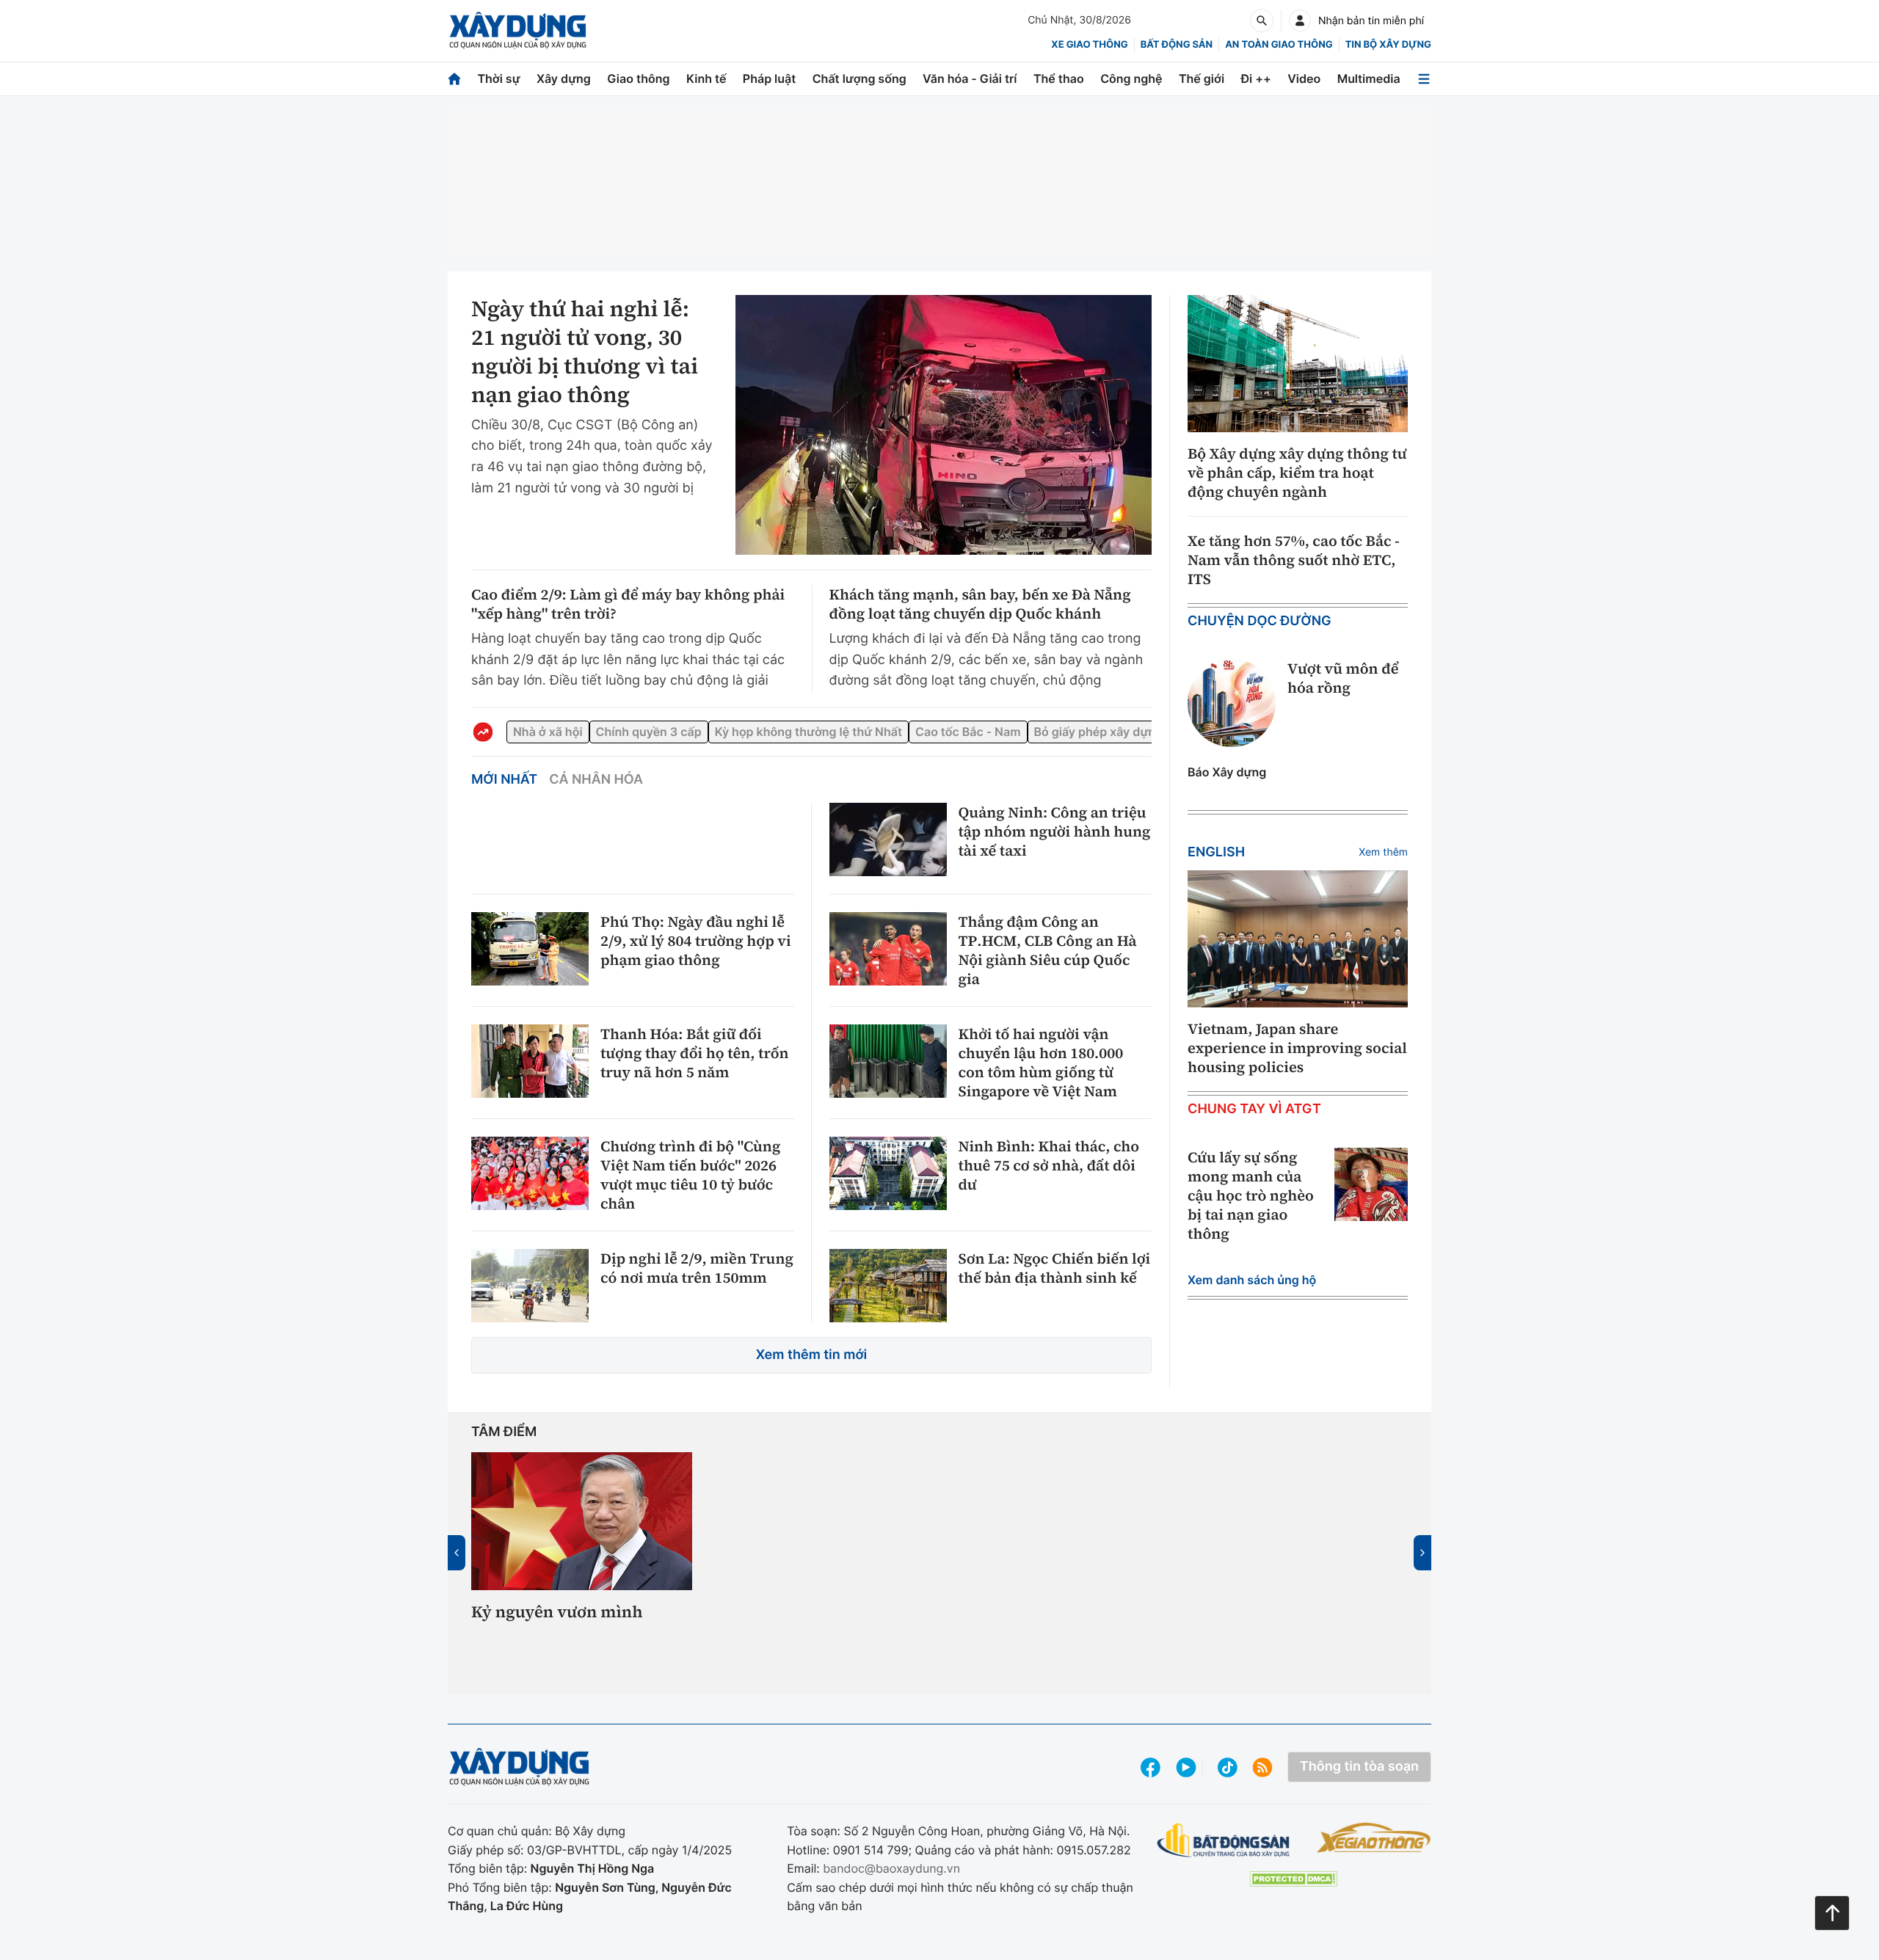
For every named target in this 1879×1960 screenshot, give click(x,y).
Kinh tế (706, 79)
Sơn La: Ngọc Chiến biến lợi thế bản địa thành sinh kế (1055, 1268)
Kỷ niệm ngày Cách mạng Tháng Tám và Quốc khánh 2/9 (813, 1633)
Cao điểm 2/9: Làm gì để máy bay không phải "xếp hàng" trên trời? (628, 604)
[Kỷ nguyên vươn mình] (582, 1520)
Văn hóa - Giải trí (970, 79)
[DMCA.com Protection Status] (1293, 1884)
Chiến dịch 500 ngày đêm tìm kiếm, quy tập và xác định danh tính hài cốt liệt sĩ (1296, 1633)
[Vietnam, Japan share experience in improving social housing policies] (1298, 939)
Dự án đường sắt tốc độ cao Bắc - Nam (1051, 1623)
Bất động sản (1177, 45)
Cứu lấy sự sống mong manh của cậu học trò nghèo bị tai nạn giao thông (1251, 1195)
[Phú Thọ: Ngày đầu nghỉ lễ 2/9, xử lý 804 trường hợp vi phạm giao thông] (530, 949)
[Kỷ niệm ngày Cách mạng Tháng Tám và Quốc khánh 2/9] (820, 1520)
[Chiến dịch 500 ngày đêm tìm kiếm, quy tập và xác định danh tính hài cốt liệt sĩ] (1297, 1520)
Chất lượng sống (859, 79)
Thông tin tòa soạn (1359, 1773)
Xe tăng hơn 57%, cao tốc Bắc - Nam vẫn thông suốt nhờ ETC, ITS (1294, 560)
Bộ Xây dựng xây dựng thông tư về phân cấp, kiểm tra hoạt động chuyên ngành (1297, 473)
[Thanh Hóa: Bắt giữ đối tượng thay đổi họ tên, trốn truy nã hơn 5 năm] (530, 1061)
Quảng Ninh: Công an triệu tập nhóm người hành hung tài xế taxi (1055, 831)
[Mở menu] (1424, 79)
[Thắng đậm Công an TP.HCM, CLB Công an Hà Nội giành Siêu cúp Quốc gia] (888, 949)
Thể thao (1059, 79)
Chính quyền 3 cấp (661, 731)
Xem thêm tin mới (812, 1355)
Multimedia (1369, 79)
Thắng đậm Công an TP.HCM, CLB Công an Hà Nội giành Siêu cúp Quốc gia (1048, 950)
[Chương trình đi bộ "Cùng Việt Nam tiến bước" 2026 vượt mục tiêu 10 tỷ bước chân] (530, 1173)
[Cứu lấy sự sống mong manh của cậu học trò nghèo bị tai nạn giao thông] (1371, 1184)
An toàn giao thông (1279, 45)
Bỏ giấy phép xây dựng (1146, 731)
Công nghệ (1131, 79)
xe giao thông (1089, 45)
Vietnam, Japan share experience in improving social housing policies (1297, 1048)
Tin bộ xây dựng (1388, 45)
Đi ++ (1256, 79)
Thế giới (1202, 79)
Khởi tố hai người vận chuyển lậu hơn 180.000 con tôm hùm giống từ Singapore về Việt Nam (1041, 1063)
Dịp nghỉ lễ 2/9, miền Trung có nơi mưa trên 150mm (697, 1268)
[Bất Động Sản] (1224, 1846)
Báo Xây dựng (1227, 772)
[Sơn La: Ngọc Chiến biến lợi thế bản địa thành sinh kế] (888, 1286)
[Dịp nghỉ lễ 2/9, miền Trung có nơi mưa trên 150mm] (530, 1286)
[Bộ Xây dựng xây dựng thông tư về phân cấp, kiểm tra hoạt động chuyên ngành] (1298, 364)
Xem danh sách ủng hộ (1252, 1280)
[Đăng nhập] (1300, 21)
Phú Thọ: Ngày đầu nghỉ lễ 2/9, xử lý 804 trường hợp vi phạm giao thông (696, 941)
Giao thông (638, 79)
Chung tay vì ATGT (1254, 1109)
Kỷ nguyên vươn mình (557, 1613)
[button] (905, 1679)
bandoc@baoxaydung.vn (891, 1874)
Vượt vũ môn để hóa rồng (1343, 678)
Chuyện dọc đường (1260, 621)
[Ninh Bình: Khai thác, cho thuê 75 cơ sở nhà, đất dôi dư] (888, 1173)
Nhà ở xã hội (548, 731)
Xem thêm (1383, 852)
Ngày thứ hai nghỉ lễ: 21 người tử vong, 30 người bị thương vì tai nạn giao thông (585, 352)
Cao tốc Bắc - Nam (1003, 731)
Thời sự (498, 79)
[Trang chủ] (454, 79)
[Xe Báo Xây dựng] (1374, 1843)
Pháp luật (769, 79)
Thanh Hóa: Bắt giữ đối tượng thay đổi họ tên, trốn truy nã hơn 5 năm (694, 1053)
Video (1304, 79)
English (1216, 852)
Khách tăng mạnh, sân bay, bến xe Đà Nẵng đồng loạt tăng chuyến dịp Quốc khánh (980, 604)
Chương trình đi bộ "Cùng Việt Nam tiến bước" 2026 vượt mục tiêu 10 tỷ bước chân (690, 1175)
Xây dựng (564, 79)
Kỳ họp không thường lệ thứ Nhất (832, 731)
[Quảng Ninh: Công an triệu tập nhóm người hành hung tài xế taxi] (888, 839)
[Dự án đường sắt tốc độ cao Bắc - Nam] (1059, 1520)
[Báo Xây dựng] (518, 30)
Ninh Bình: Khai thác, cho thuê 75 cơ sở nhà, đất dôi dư (1049, 1165)
